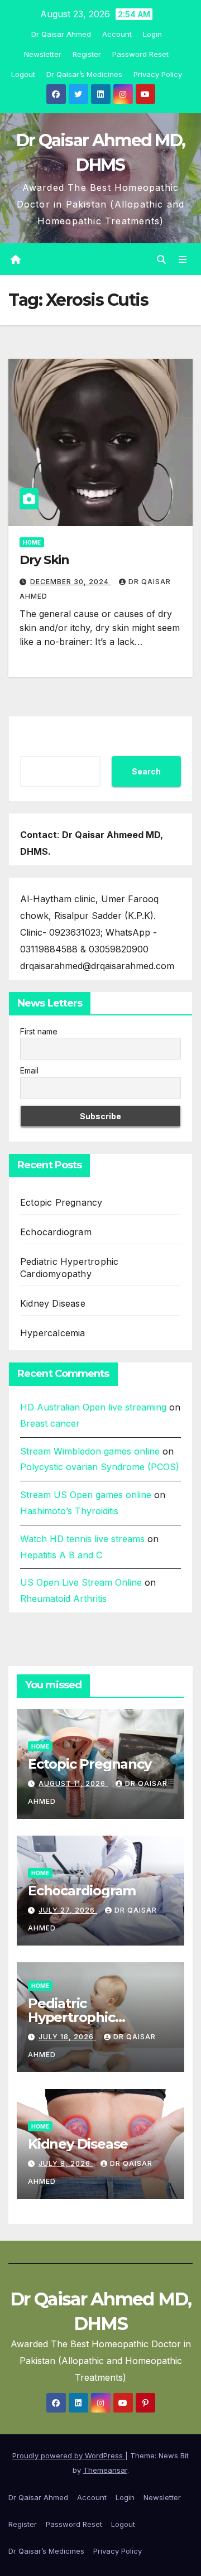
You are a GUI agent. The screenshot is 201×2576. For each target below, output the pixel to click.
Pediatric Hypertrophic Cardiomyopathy (82, 2017)
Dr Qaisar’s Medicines (84, 74)
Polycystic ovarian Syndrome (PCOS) (100, 1467)
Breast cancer (50, 1423)
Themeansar (105, 2470)
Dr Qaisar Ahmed (61, 34)
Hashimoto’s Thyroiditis (69, 1511)
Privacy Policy (158, 74)
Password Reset (140, 54)
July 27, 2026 (68, 1910)
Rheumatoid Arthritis (63, 1598)
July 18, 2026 (67, 2037)
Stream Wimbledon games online (90, 1451)
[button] (161, 259)
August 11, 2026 (73, 1783)
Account (117, 34)
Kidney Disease (53, 1303)
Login (152, 34)
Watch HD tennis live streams (82, 1539)
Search (146, 771)
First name (39, 1031)
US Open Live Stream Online (81, 1582)
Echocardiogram (56, 1232)
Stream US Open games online (86, 1495)
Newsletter (43, 54)
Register (87, 54)
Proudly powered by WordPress (69, 2455)
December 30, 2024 (71, 582)
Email (29, 1070)
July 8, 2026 (66, 2163)
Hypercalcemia (53, 1333)
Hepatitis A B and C (61, 1555)
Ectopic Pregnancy (61, 1202)
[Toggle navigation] (183, 259)
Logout (23, 74)
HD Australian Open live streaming (93, 1407)
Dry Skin (44, 560)
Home (32, 542)
